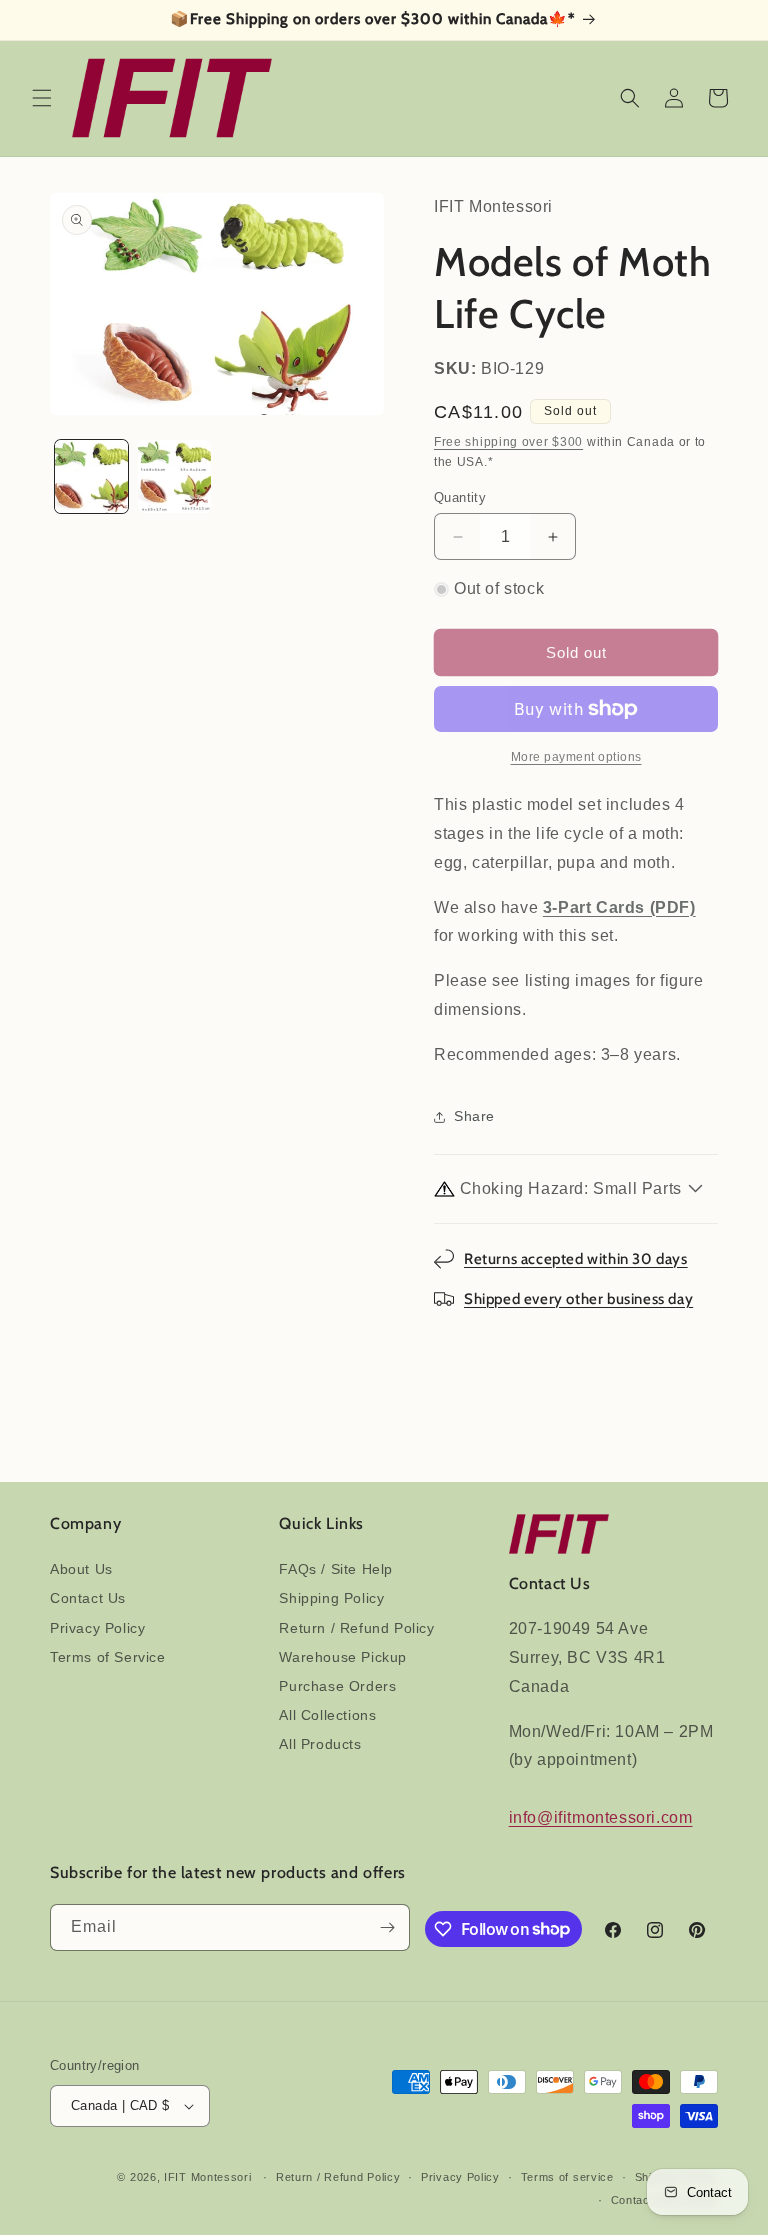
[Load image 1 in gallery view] (91, 476)
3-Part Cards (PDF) (619, 907)
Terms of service (567, 2177)
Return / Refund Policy (356, 1628)
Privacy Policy (97, 1628)
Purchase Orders (337, 1686)
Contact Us (88, 1598)
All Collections (327, 1715)
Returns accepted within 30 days (576, 1259)
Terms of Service (108, 1657)
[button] (42, 98)
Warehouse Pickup (343, 1657)
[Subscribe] (387, 1927)
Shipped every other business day (578, 1299)
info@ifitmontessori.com (601, 1817)
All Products (320, 1744)
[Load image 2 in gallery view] (174, 476)
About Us (81, 1569)
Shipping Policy (331, 1598)
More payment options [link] (576, 757)
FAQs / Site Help (336, 1569)
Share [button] (474, 1116)
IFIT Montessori (208, 2177)
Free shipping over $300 (508, 442)
